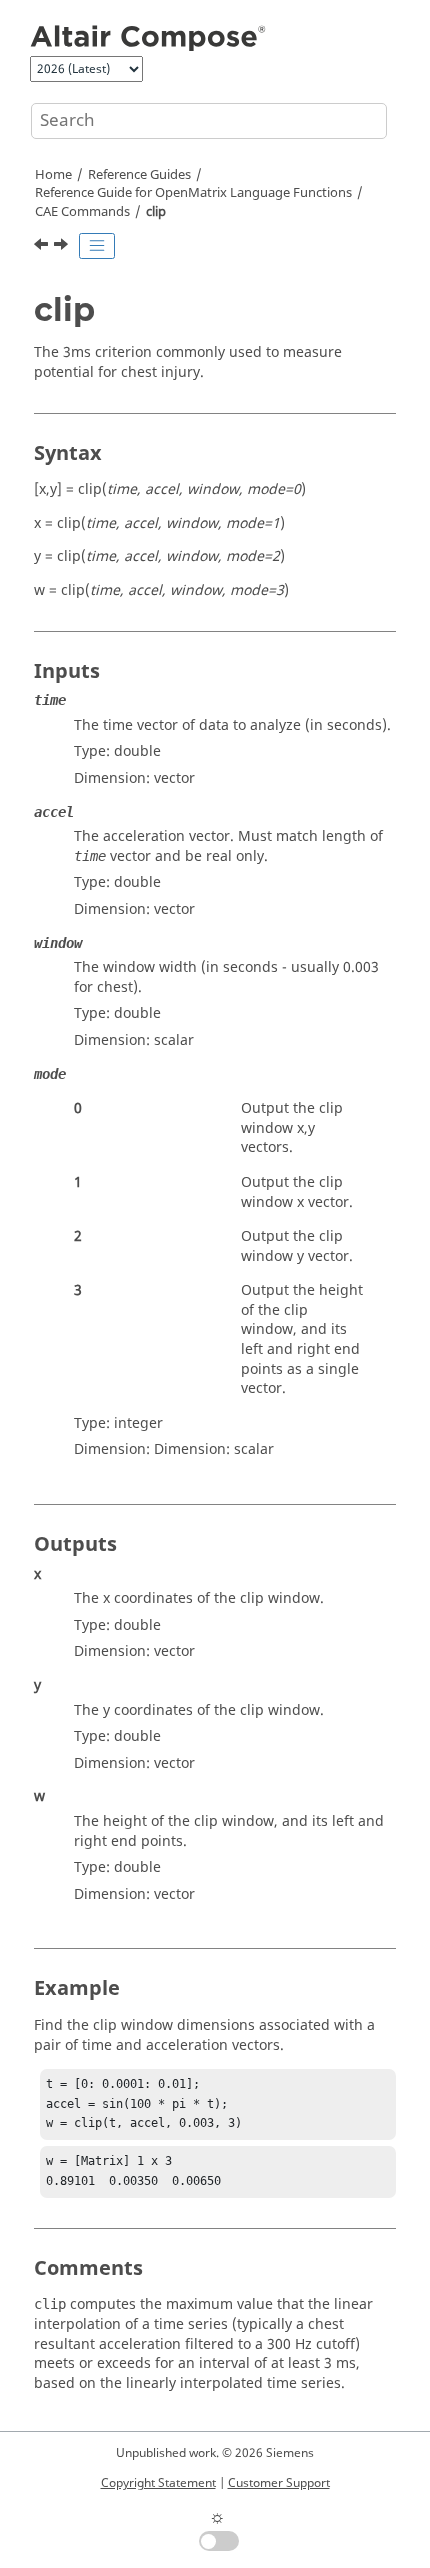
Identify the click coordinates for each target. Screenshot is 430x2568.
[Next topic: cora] (63, 247)
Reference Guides (139, 175)
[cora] (63, 247)
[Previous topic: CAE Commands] (43, 247)
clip (156, 212)
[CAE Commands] (43, 247)
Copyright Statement (158, 2483)
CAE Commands (82, 212)
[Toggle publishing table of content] (97, 246)
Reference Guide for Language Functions (193, 193)
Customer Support (279, 2483)
